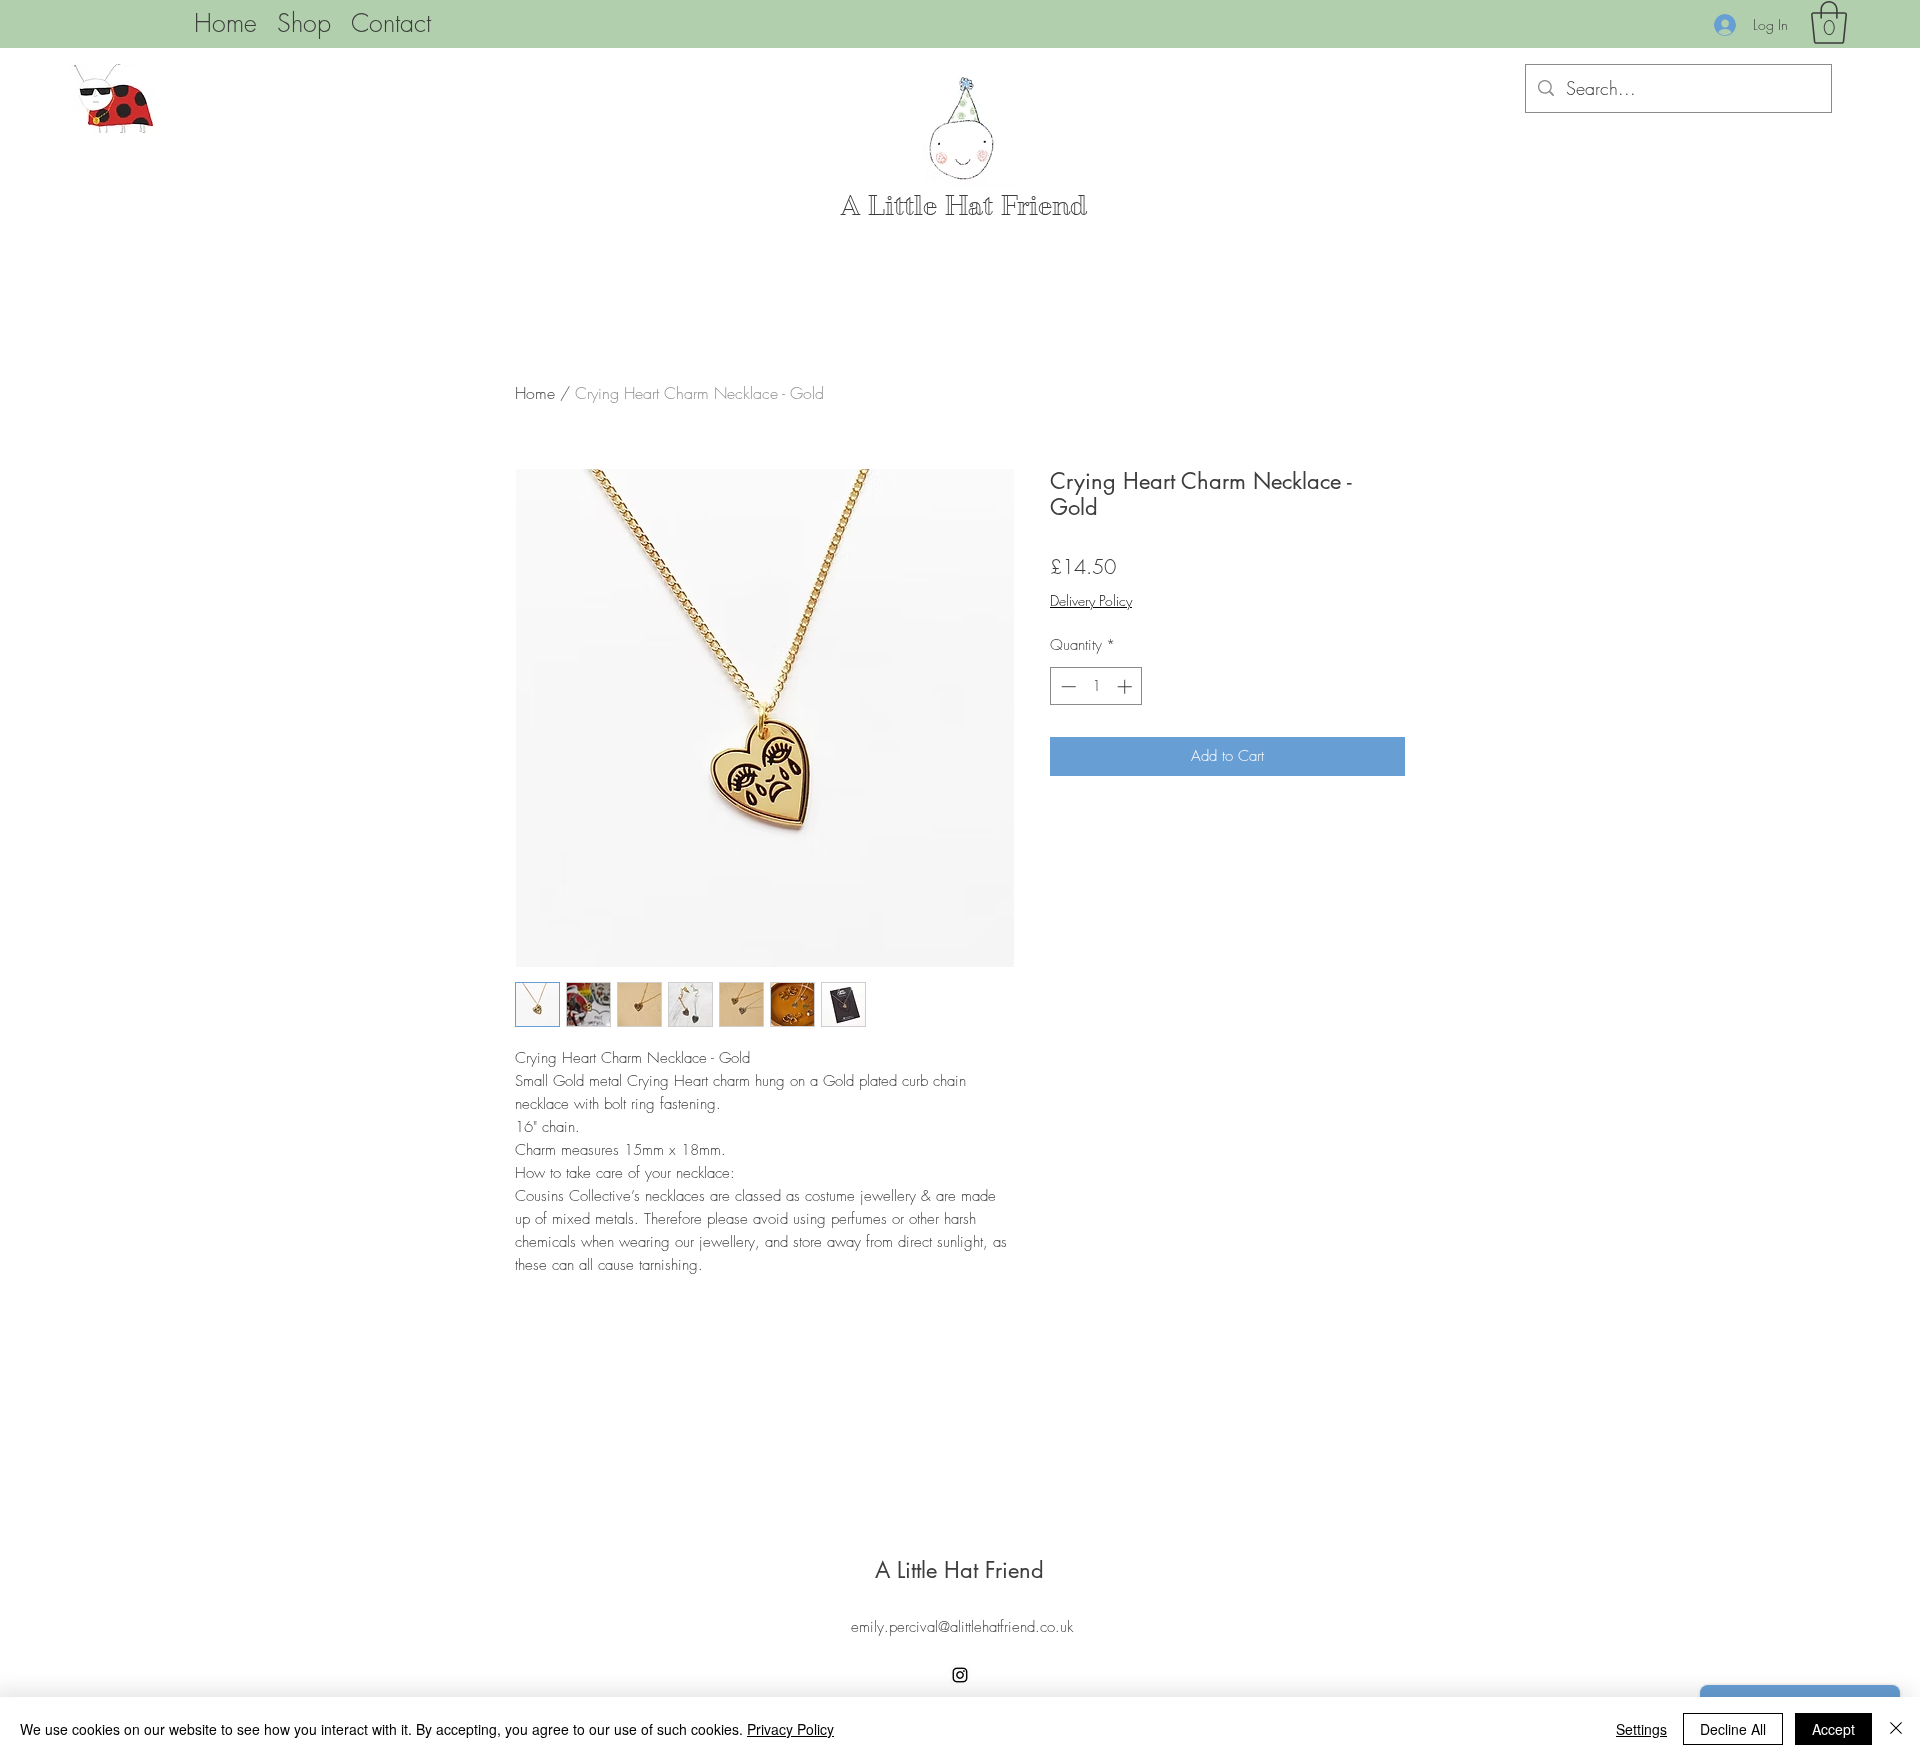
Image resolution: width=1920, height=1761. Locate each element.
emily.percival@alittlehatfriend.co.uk (962, 1627)
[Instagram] (960, 1675)
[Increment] (1126, 686)
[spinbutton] (1096, 686)
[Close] (1896, 1729)
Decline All (1733, 1729)
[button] (1829, 22)
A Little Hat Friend (964, 206)
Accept (1833, 1729)
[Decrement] (1066, 686)
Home (535, 393)
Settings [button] (1641, 1729)
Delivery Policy (1091, 600)
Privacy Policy (790, 1729)
